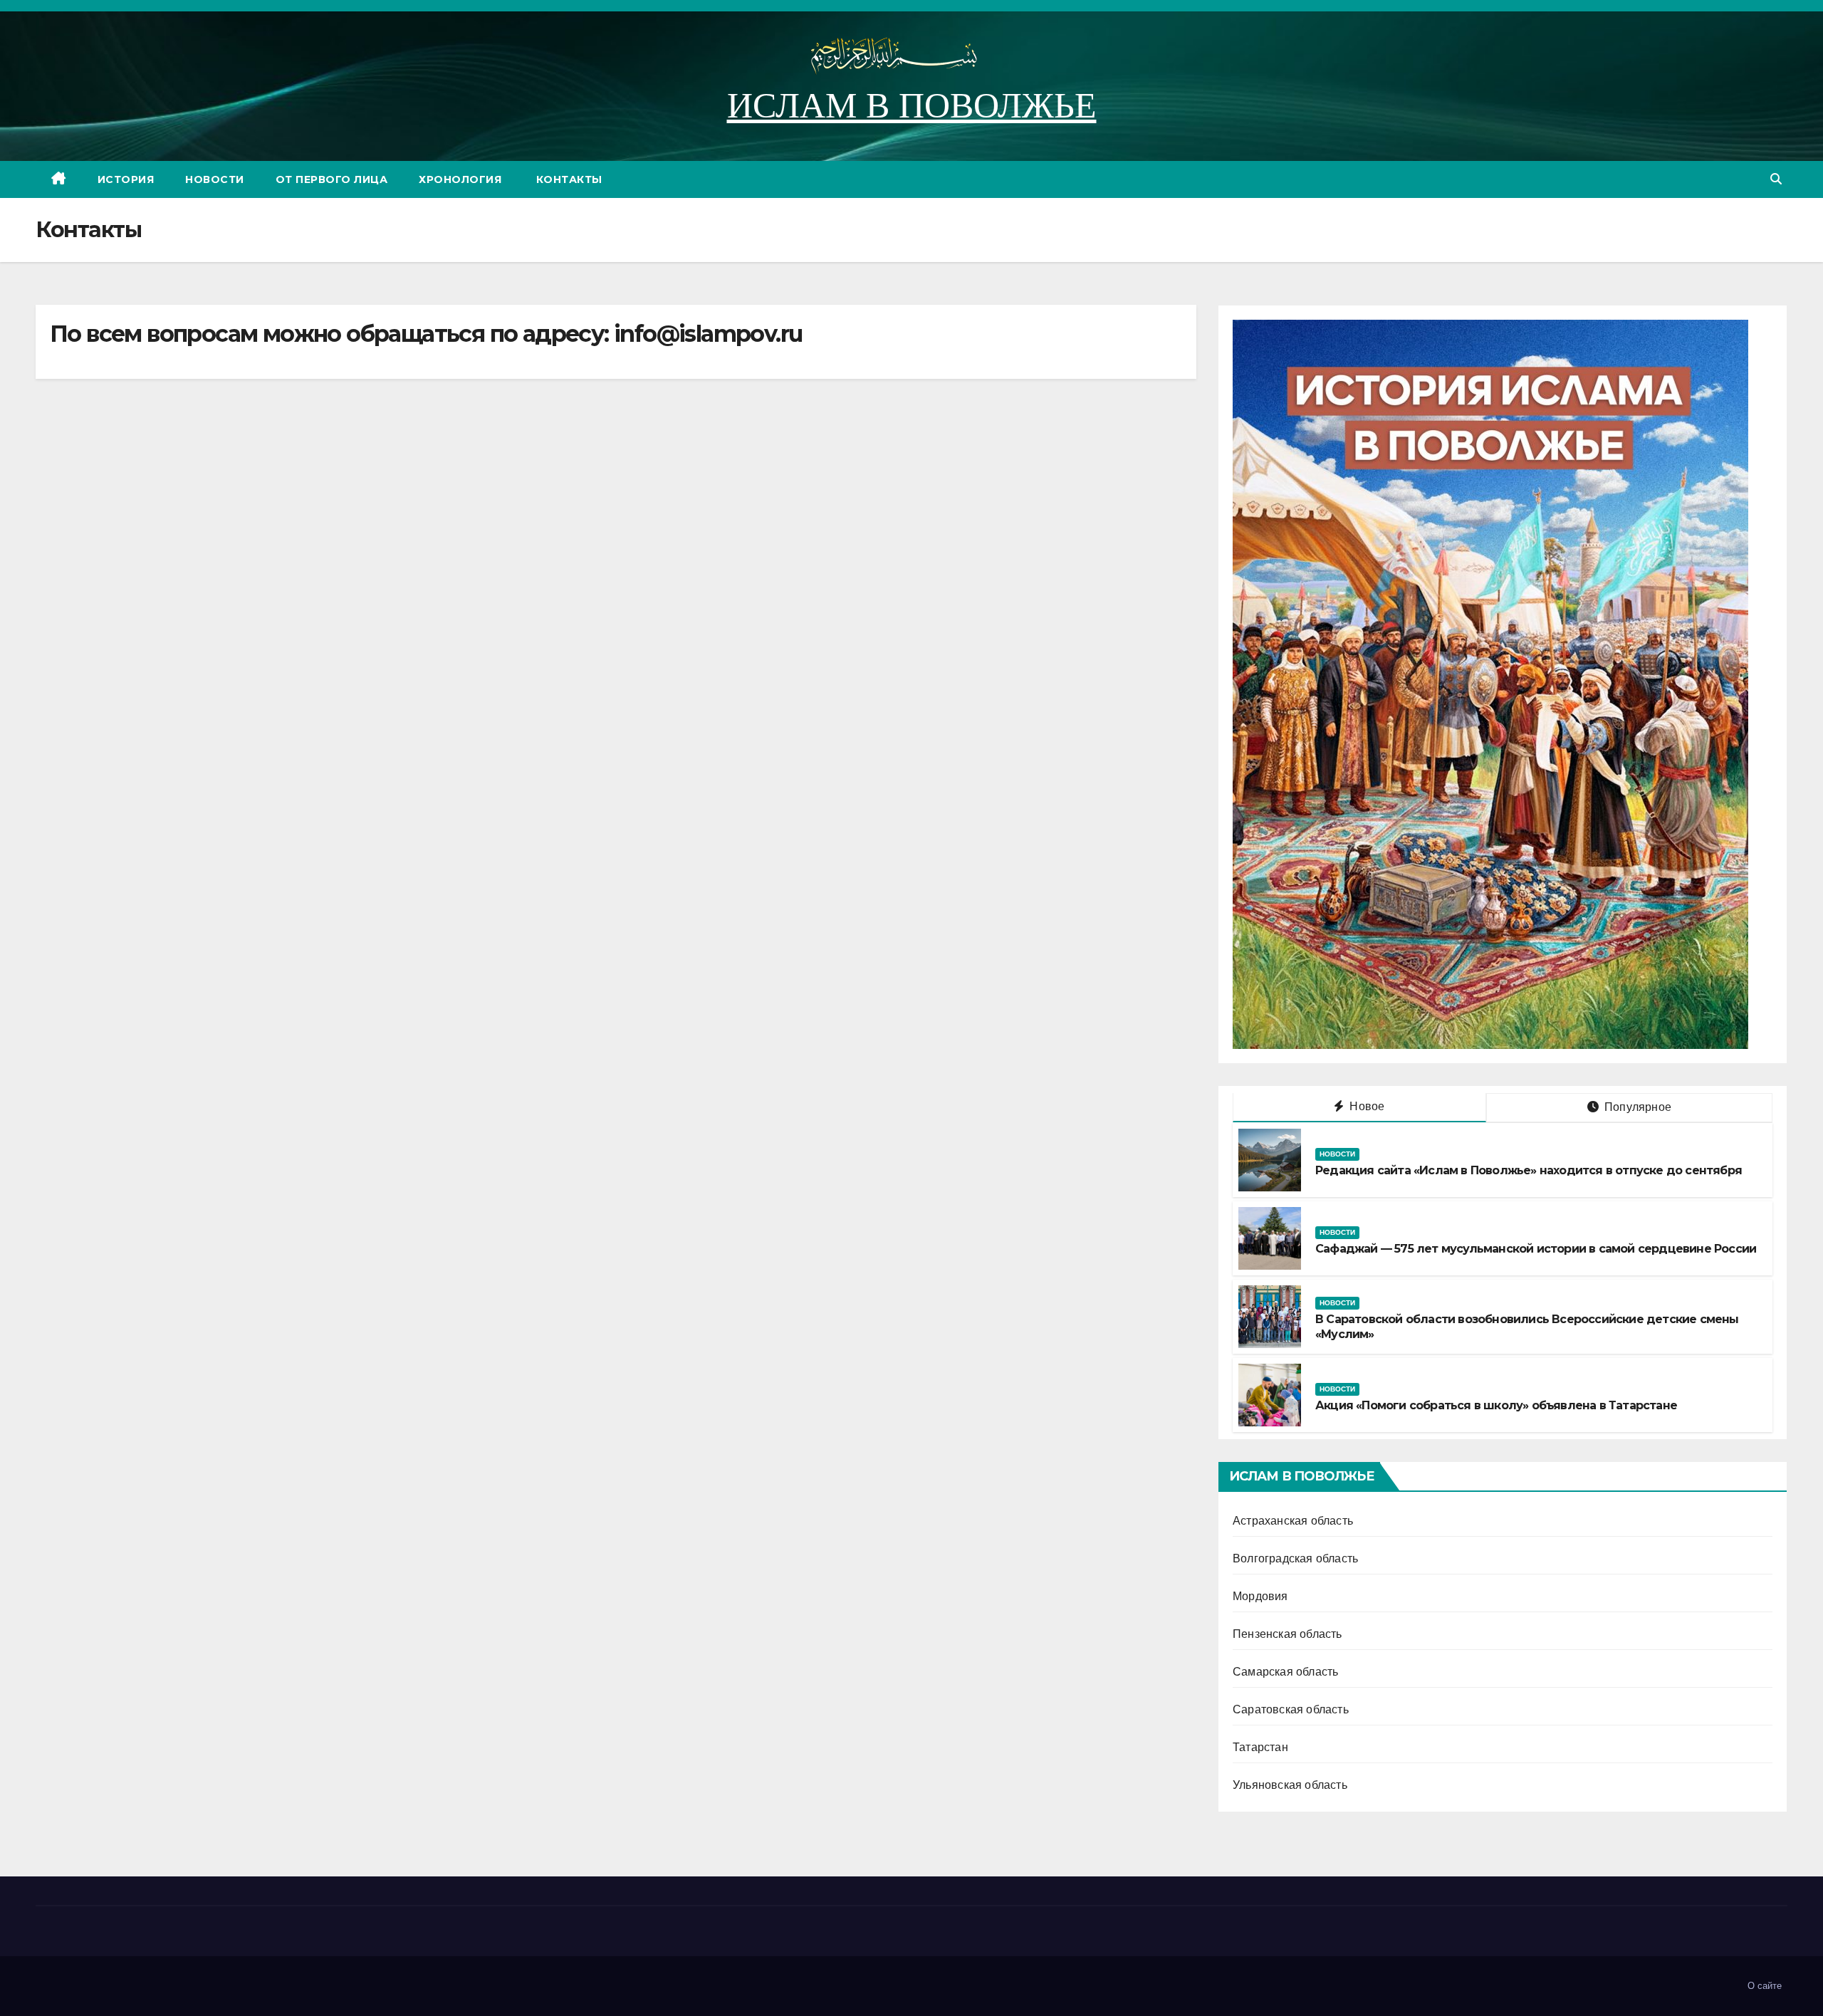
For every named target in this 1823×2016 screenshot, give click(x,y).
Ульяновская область (1290, 1785)
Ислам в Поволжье (912, 105)
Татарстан (1260, 1747)
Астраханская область (1293, 1521)
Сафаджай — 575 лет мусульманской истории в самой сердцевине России (1536, 1249)
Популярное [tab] (1636, 1107)
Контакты (568, 179)
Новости (215, 179)
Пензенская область (1287, 1634)
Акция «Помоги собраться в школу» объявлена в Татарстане (1496, 1405)
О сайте (1765, 1986)
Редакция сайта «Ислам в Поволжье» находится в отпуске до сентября (1529, 1170)
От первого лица (332, 179)
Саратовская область (1291, 1709)
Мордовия (1260, 1596)
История (126, 179)
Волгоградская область (1295, 1558)
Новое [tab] (1365, 1106)
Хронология (460, 179)
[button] (1776, 179)
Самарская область (1285, 1672)
